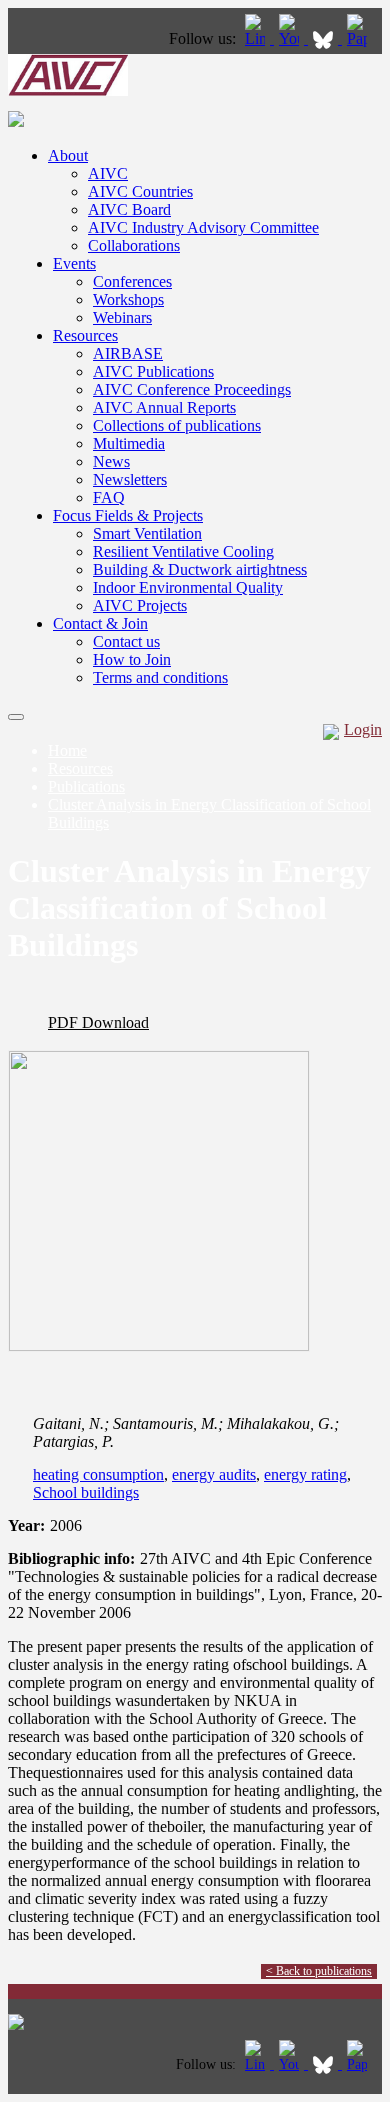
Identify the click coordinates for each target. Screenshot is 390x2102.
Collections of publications (177, 425)
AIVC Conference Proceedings (192, 389)
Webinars (122, 317)
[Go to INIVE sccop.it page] (362, 38)
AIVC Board (129, 209)
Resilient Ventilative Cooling (183, 551)
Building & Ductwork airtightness (200, 569)
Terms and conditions (160, 677)
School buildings (86, 1492)
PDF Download (98, 1022)
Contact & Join (100, 623)
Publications (86, 786)
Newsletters (130, 479)
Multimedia (129, 443)
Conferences (132, 281)
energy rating (305, 1474)
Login (363, 729)
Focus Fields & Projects (128, 515)
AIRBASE (128, 353)
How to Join (132, 659)
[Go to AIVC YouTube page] (291, 38)
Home (67, 750)
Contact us (126, 641)
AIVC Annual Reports (164, 407)
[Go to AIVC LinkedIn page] (257, 38)
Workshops (128, 299)
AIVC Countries (140, 191)
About (68, 155)
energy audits (214, 1474)
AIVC (108, 173)
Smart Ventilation (147, 533)
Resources (85, 335)
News (111, 461)
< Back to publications (319, 1971)
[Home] (68, 90)
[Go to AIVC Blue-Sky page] (325, 38)
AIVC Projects (140, 605)
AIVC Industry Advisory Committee (203, 227)
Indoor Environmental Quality (188, 587)
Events (74, 263)
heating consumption (98, 1474)
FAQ (109, 497)
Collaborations (134, 245)
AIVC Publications (153, 371)
